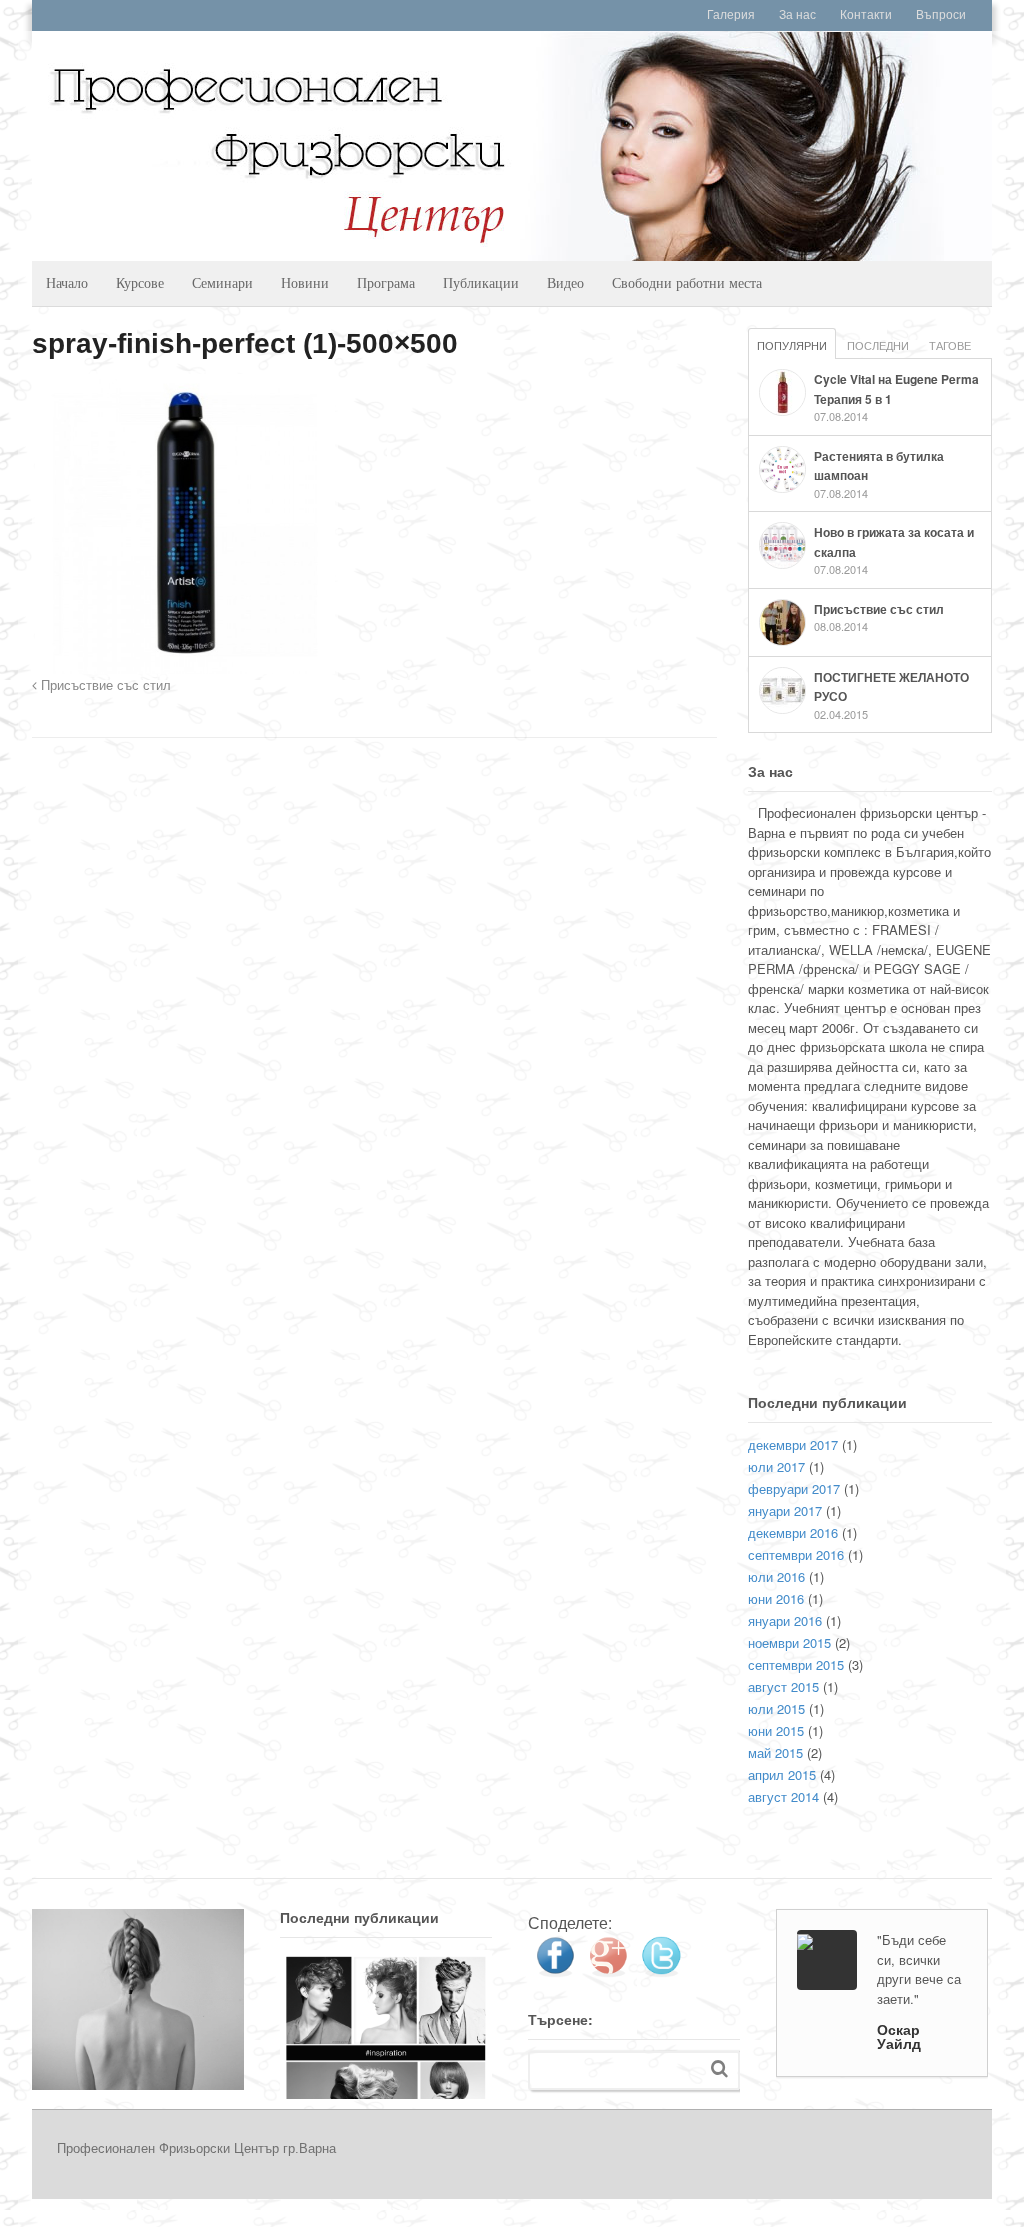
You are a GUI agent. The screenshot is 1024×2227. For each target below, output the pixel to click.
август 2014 (783, 1796)
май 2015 (775, 1752)
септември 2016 (796, 1554)
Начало (67, 282)
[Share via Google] (608, 1969)
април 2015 (782, 1774)
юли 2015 (776, 1708)
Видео (565, 282)
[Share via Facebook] (555, 1969)
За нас (797, 15)
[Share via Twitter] (661, 1969)
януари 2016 (785, 1620)
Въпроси (941, 15)
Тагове (950, 345)
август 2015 (783, 1686)
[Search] (719, 2068)
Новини (305, 282)
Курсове (140, 282)
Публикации (481, 282)
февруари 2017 (794, 1488)
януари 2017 (785, 1510)
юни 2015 (776, 1730)
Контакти (866, 15)
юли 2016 (776, 1576)
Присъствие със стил (104, 686)
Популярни (792, 345)
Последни (878, 345)
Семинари (222, 282)
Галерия (731, 15)
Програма (386, 282)
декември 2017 (793, 1444)
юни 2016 (776, 1598)
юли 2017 (776, 1466)
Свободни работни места (687, 282)
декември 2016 (793, 1532)
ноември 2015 (789, 1642)
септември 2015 (796, 1664)
